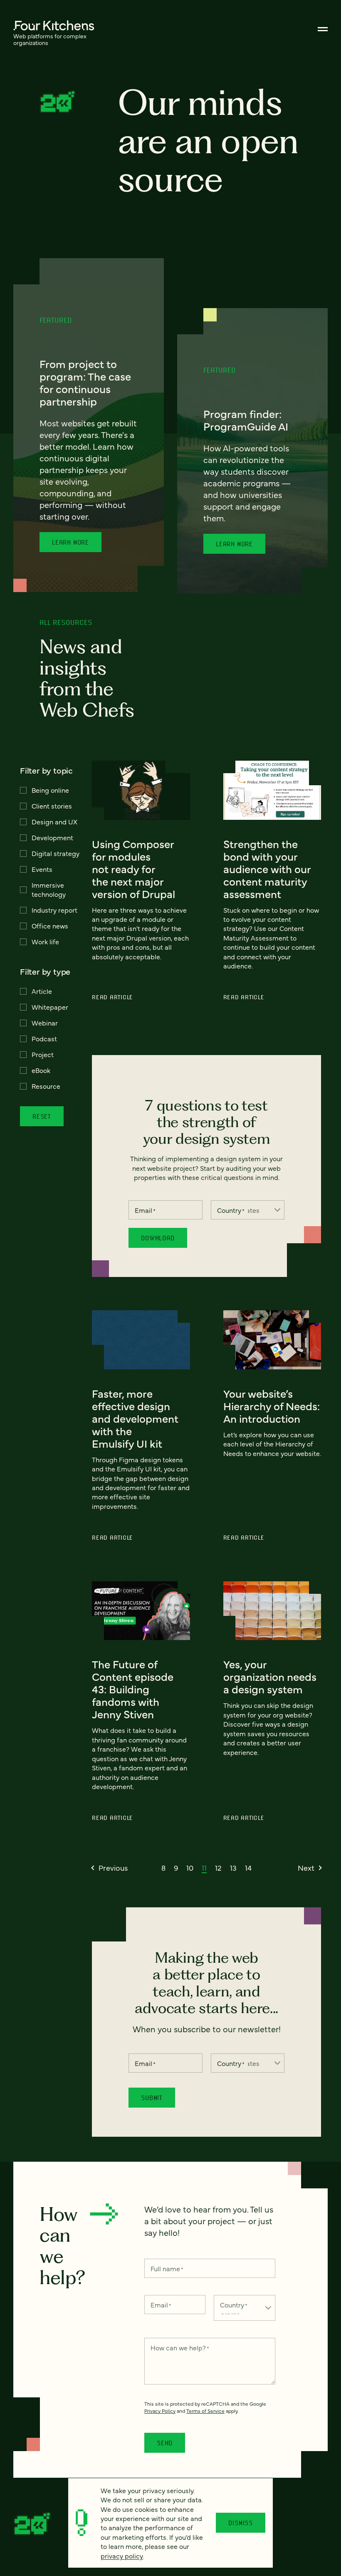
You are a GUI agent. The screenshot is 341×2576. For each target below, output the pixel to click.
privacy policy (122, 2556)
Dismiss (241, 2523)
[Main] (323, 29)
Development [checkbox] (52, 837)
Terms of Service (205, 2411)
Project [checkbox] (43, 1054)
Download (158, 1238)
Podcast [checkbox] (44, 1038)
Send (165, 2443)
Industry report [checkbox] (54, 910)
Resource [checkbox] (46, 1086)
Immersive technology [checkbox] (49, 889)
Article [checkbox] (42, 991)
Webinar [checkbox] (45, 1023)
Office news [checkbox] (50, 926)
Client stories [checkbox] (52, 806)
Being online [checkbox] (50, 790)
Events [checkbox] (42, 869)
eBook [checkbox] (41, 1070)
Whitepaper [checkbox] (50, 1007)
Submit (152, 2098)
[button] (110, 1868)
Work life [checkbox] (45, 941)
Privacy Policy (160, 2411)
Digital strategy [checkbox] (56, 853)
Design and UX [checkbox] (54, 821)
